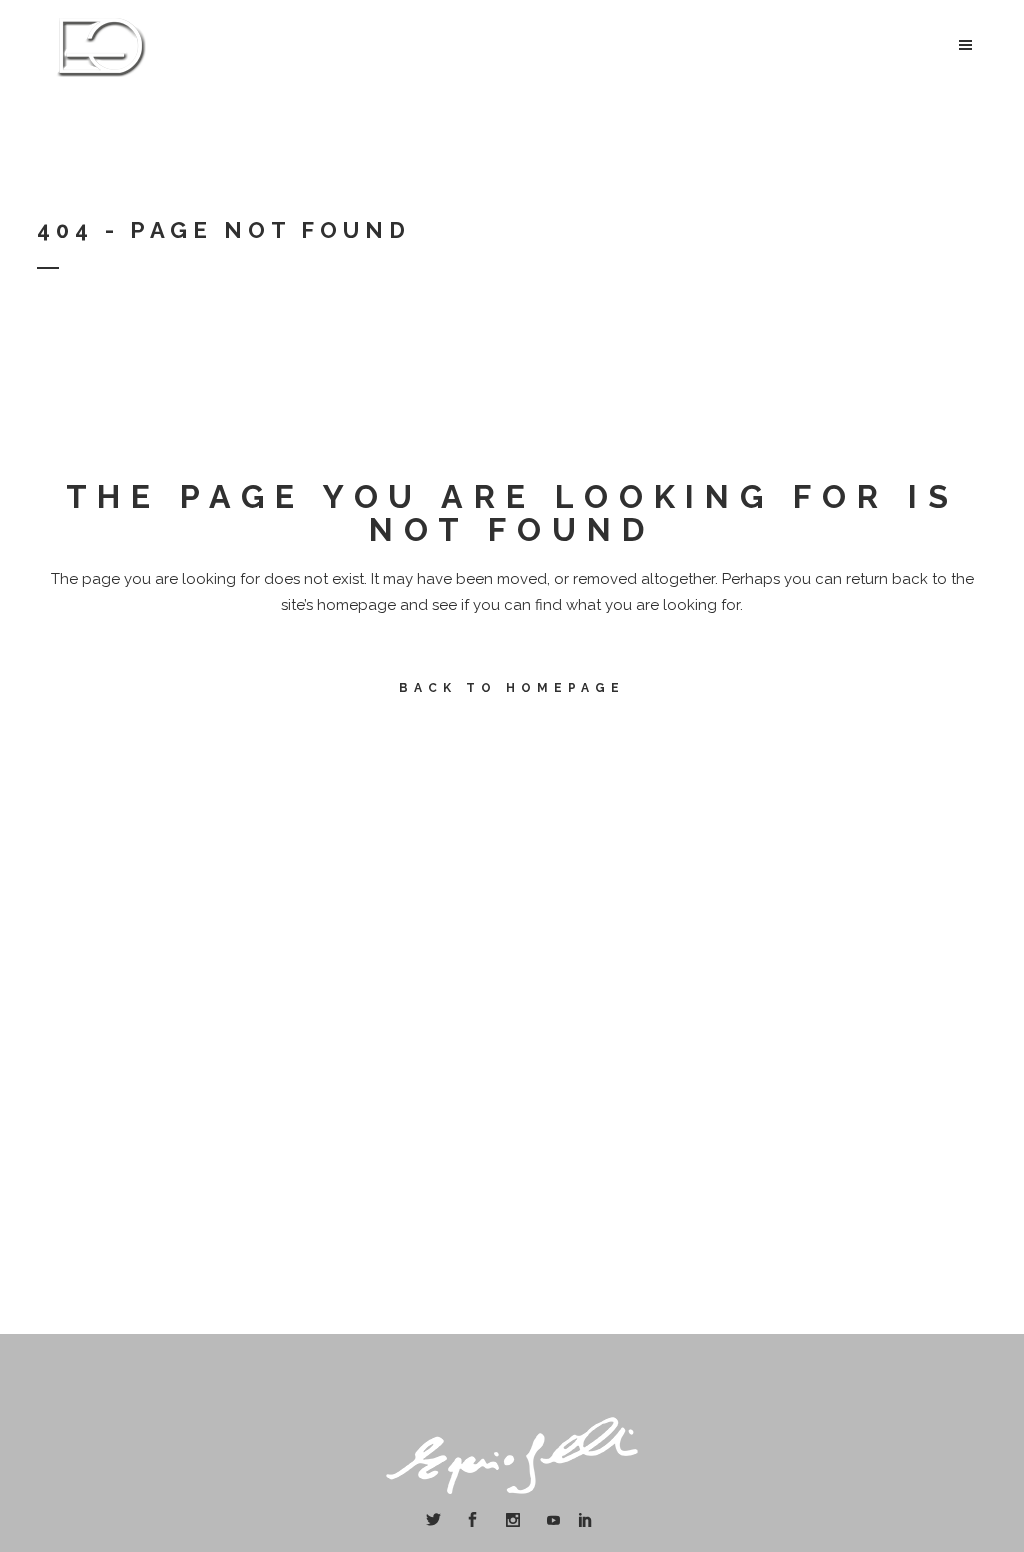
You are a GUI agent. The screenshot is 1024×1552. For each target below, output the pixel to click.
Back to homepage (512, 688)
